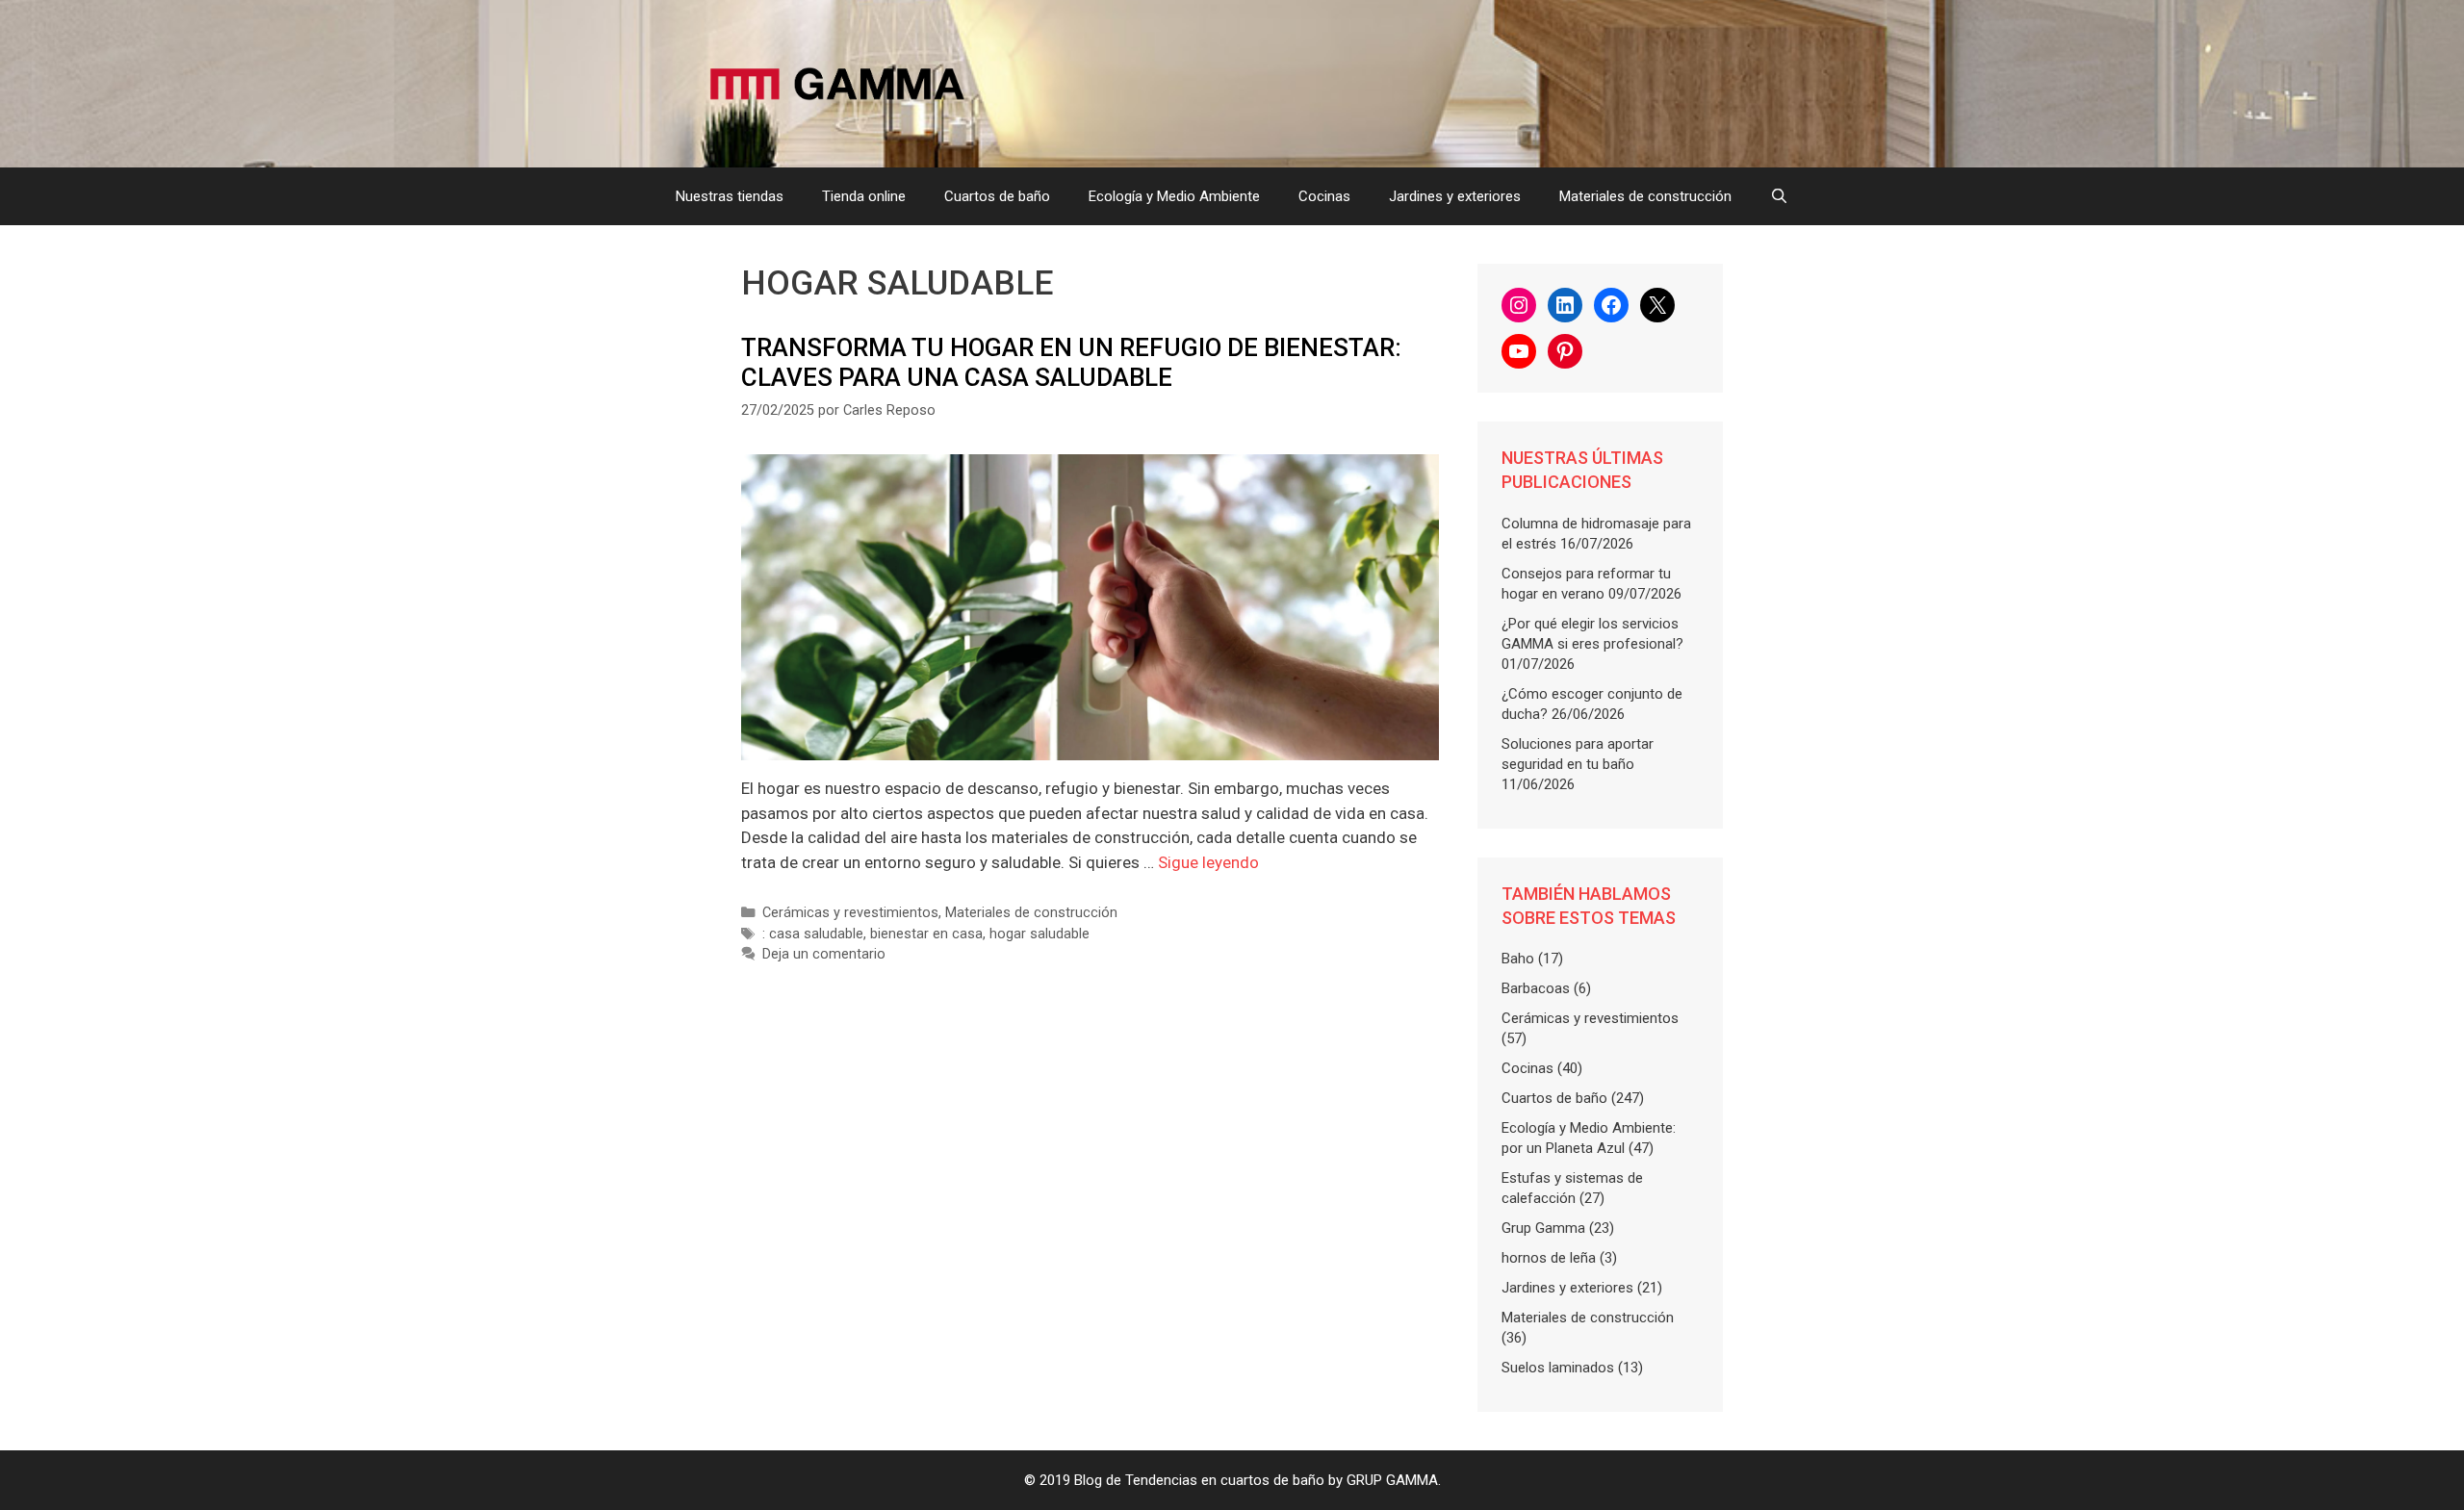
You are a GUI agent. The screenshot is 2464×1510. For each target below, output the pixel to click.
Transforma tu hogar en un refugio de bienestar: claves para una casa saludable (1071, 362)
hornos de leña (1549, 1258)
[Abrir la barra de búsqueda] (1779, 196)
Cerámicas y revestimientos (850, 913)
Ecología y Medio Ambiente (1174, 196)
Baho (1518, 959)
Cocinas (1324, 196)
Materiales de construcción (1645, 196)
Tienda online (864, 196)
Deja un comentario (824, 954)
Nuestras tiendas (730, 196)
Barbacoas (1536, 988)
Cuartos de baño (997, 196)
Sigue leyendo (1208, 862)
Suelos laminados (1558, 1368)
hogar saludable (1039, 934)
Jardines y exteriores (1455, 196)
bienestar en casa (926, 934)
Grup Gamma (1543, 1228)
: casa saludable (813, 934)
